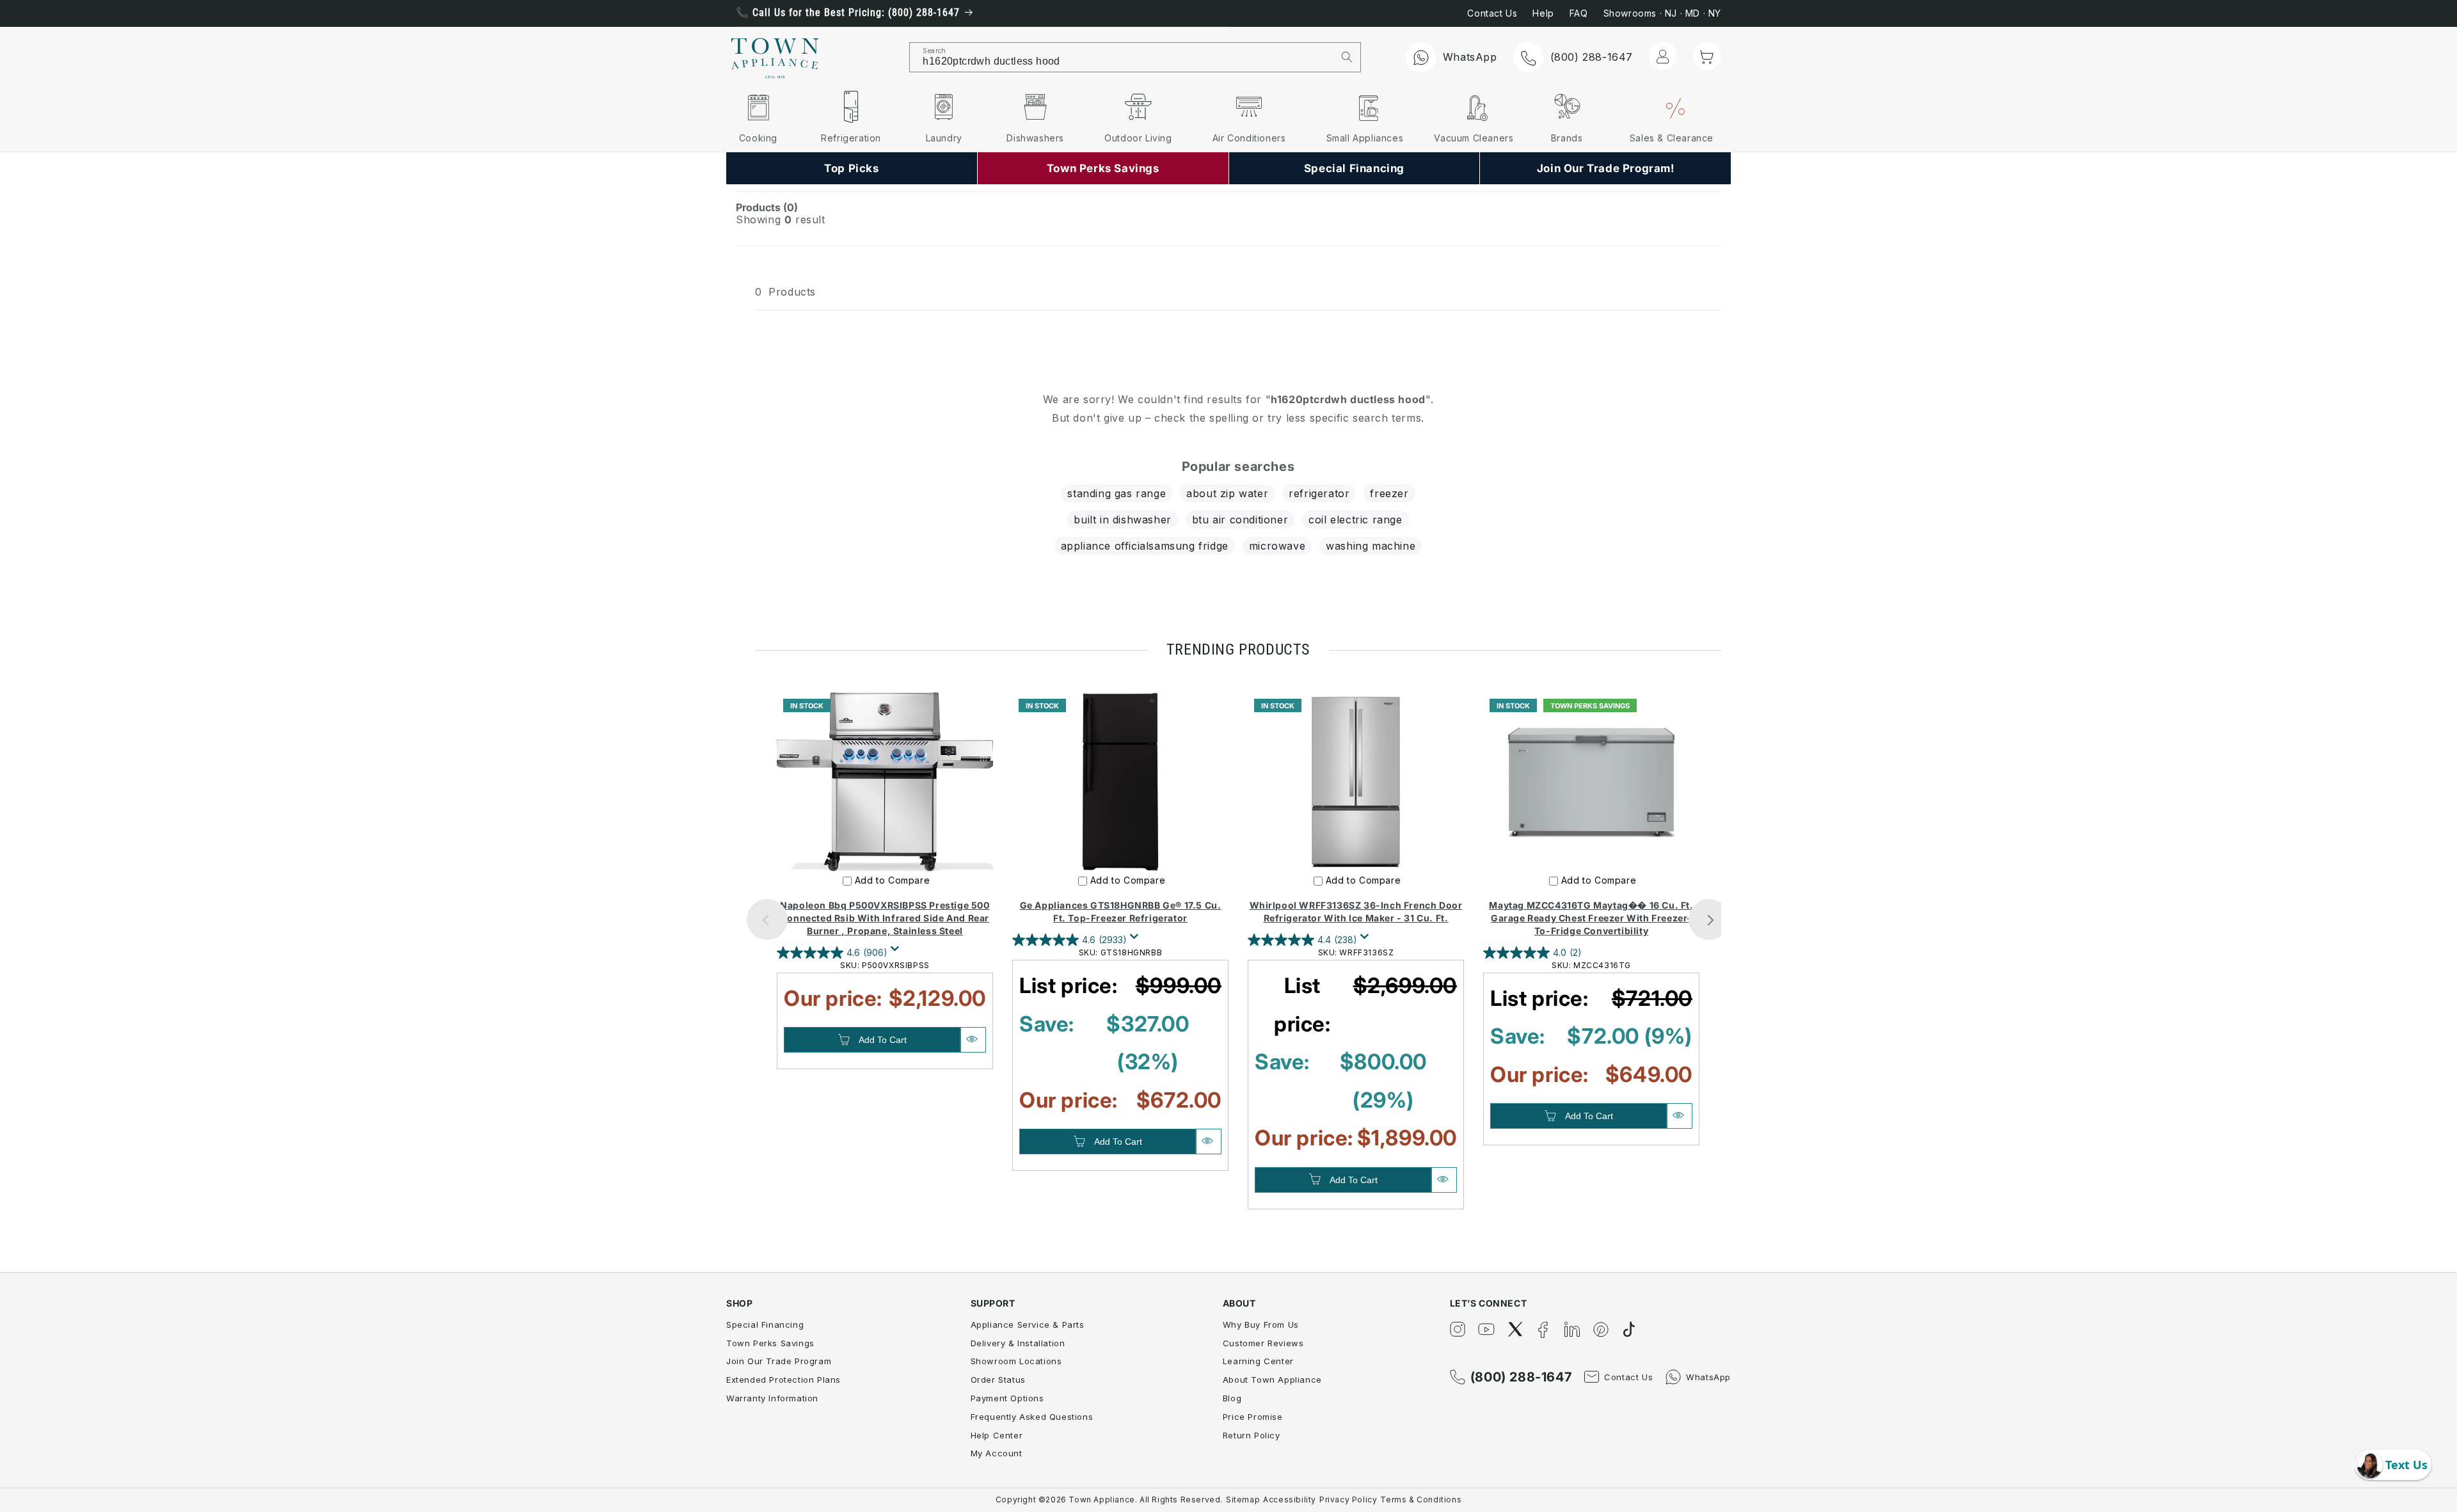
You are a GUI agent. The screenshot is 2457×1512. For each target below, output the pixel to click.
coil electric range (1355, 520)
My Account (997, 1453)
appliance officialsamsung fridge (1145, 546)
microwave (1277, 546)
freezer (1389, 493)
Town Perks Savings (770, 1343)
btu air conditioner (1240, 520)
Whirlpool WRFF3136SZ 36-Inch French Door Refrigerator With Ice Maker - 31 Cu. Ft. (1356, 911)
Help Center (997, 1435)
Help (1543, 13)
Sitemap (1243, 1500)
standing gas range (1117, 493)
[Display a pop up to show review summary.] (897, 952)
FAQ (1579, 13)
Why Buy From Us (1261, 1325)
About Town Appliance (1272, 1380)
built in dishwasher (1122, 520)
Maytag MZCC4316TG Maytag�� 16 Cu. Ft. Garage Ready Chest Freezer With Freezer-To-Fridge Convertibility (1591, 918)
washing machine (1371, 546)
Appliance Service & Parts (1028, 1325)
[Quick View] (973, 1040)
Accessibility (1290, 1500)
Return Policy (1252, 1435)
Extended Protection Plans (783, 1380)
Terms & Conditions (1421, 1500)
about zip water (1227, 493)
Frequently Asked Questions (1032, 1417)
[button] (1707, 56)
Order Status (998, 1380)
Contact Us (1492, 13)
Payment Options (1007, 1398)
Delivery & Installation (1018, 1343)
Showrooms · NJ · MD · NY (1662, 13)
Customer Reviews (1263, 1343)
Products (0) (767, 207)
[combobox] (1122, 57)
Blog (1232, 1398)
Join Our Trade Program (779, 1361)
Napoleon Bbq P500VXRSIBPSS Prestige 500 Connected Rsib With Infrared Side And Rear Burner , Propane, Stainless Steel (885, 918)
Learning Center (1258, 1361)
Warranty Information (772, 1398)
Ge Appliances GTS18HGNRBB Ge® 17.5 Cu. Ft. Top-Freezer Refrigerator (1121, 911)
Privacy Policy (1348, 1500)
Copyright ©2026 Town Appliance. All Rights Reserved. (1109, 1500)
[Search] (1347, 57)
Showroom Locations (1016, 1361)
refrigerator (1319, 493)
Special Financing (765, 1325)
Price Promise (1253, 1417)
